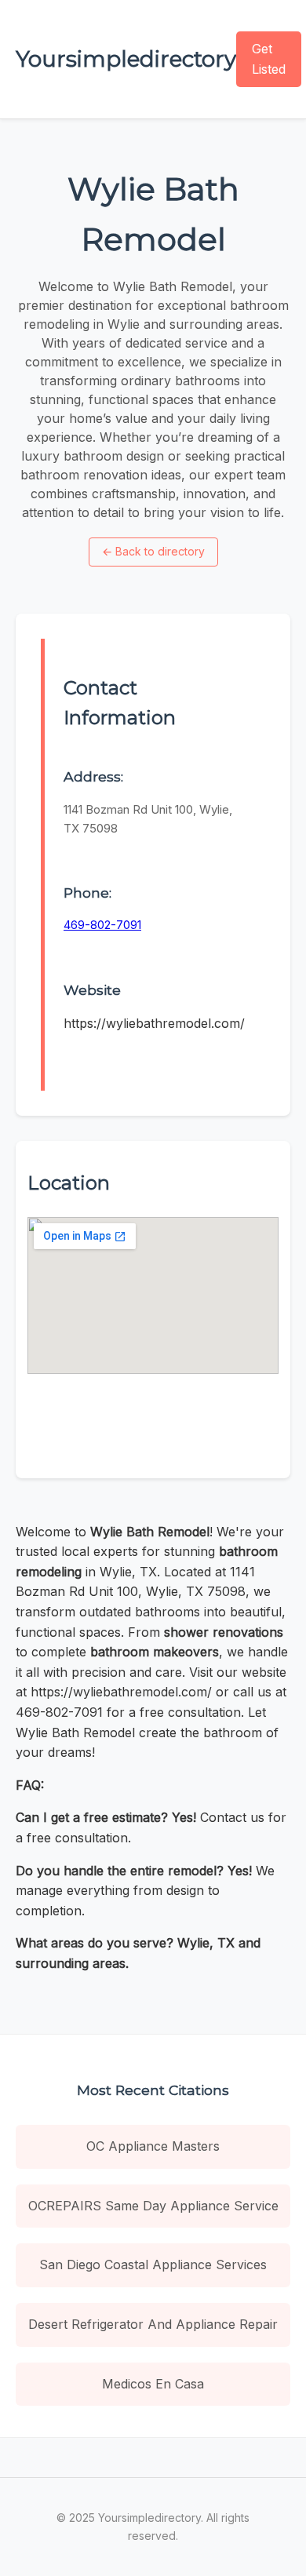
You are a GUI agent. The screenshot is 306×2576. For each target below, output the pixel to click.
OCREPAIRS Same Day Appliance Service (153, 2206)
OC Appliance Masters (153, 2146)
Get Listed (269, 59)
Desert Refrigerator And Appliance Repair (153, 2324)
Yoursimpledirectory (126, 59)
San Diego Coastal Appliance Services (153, 2264)
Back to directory (153, 551)
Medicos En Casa (153, 2384)
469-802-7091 (102, 925)
